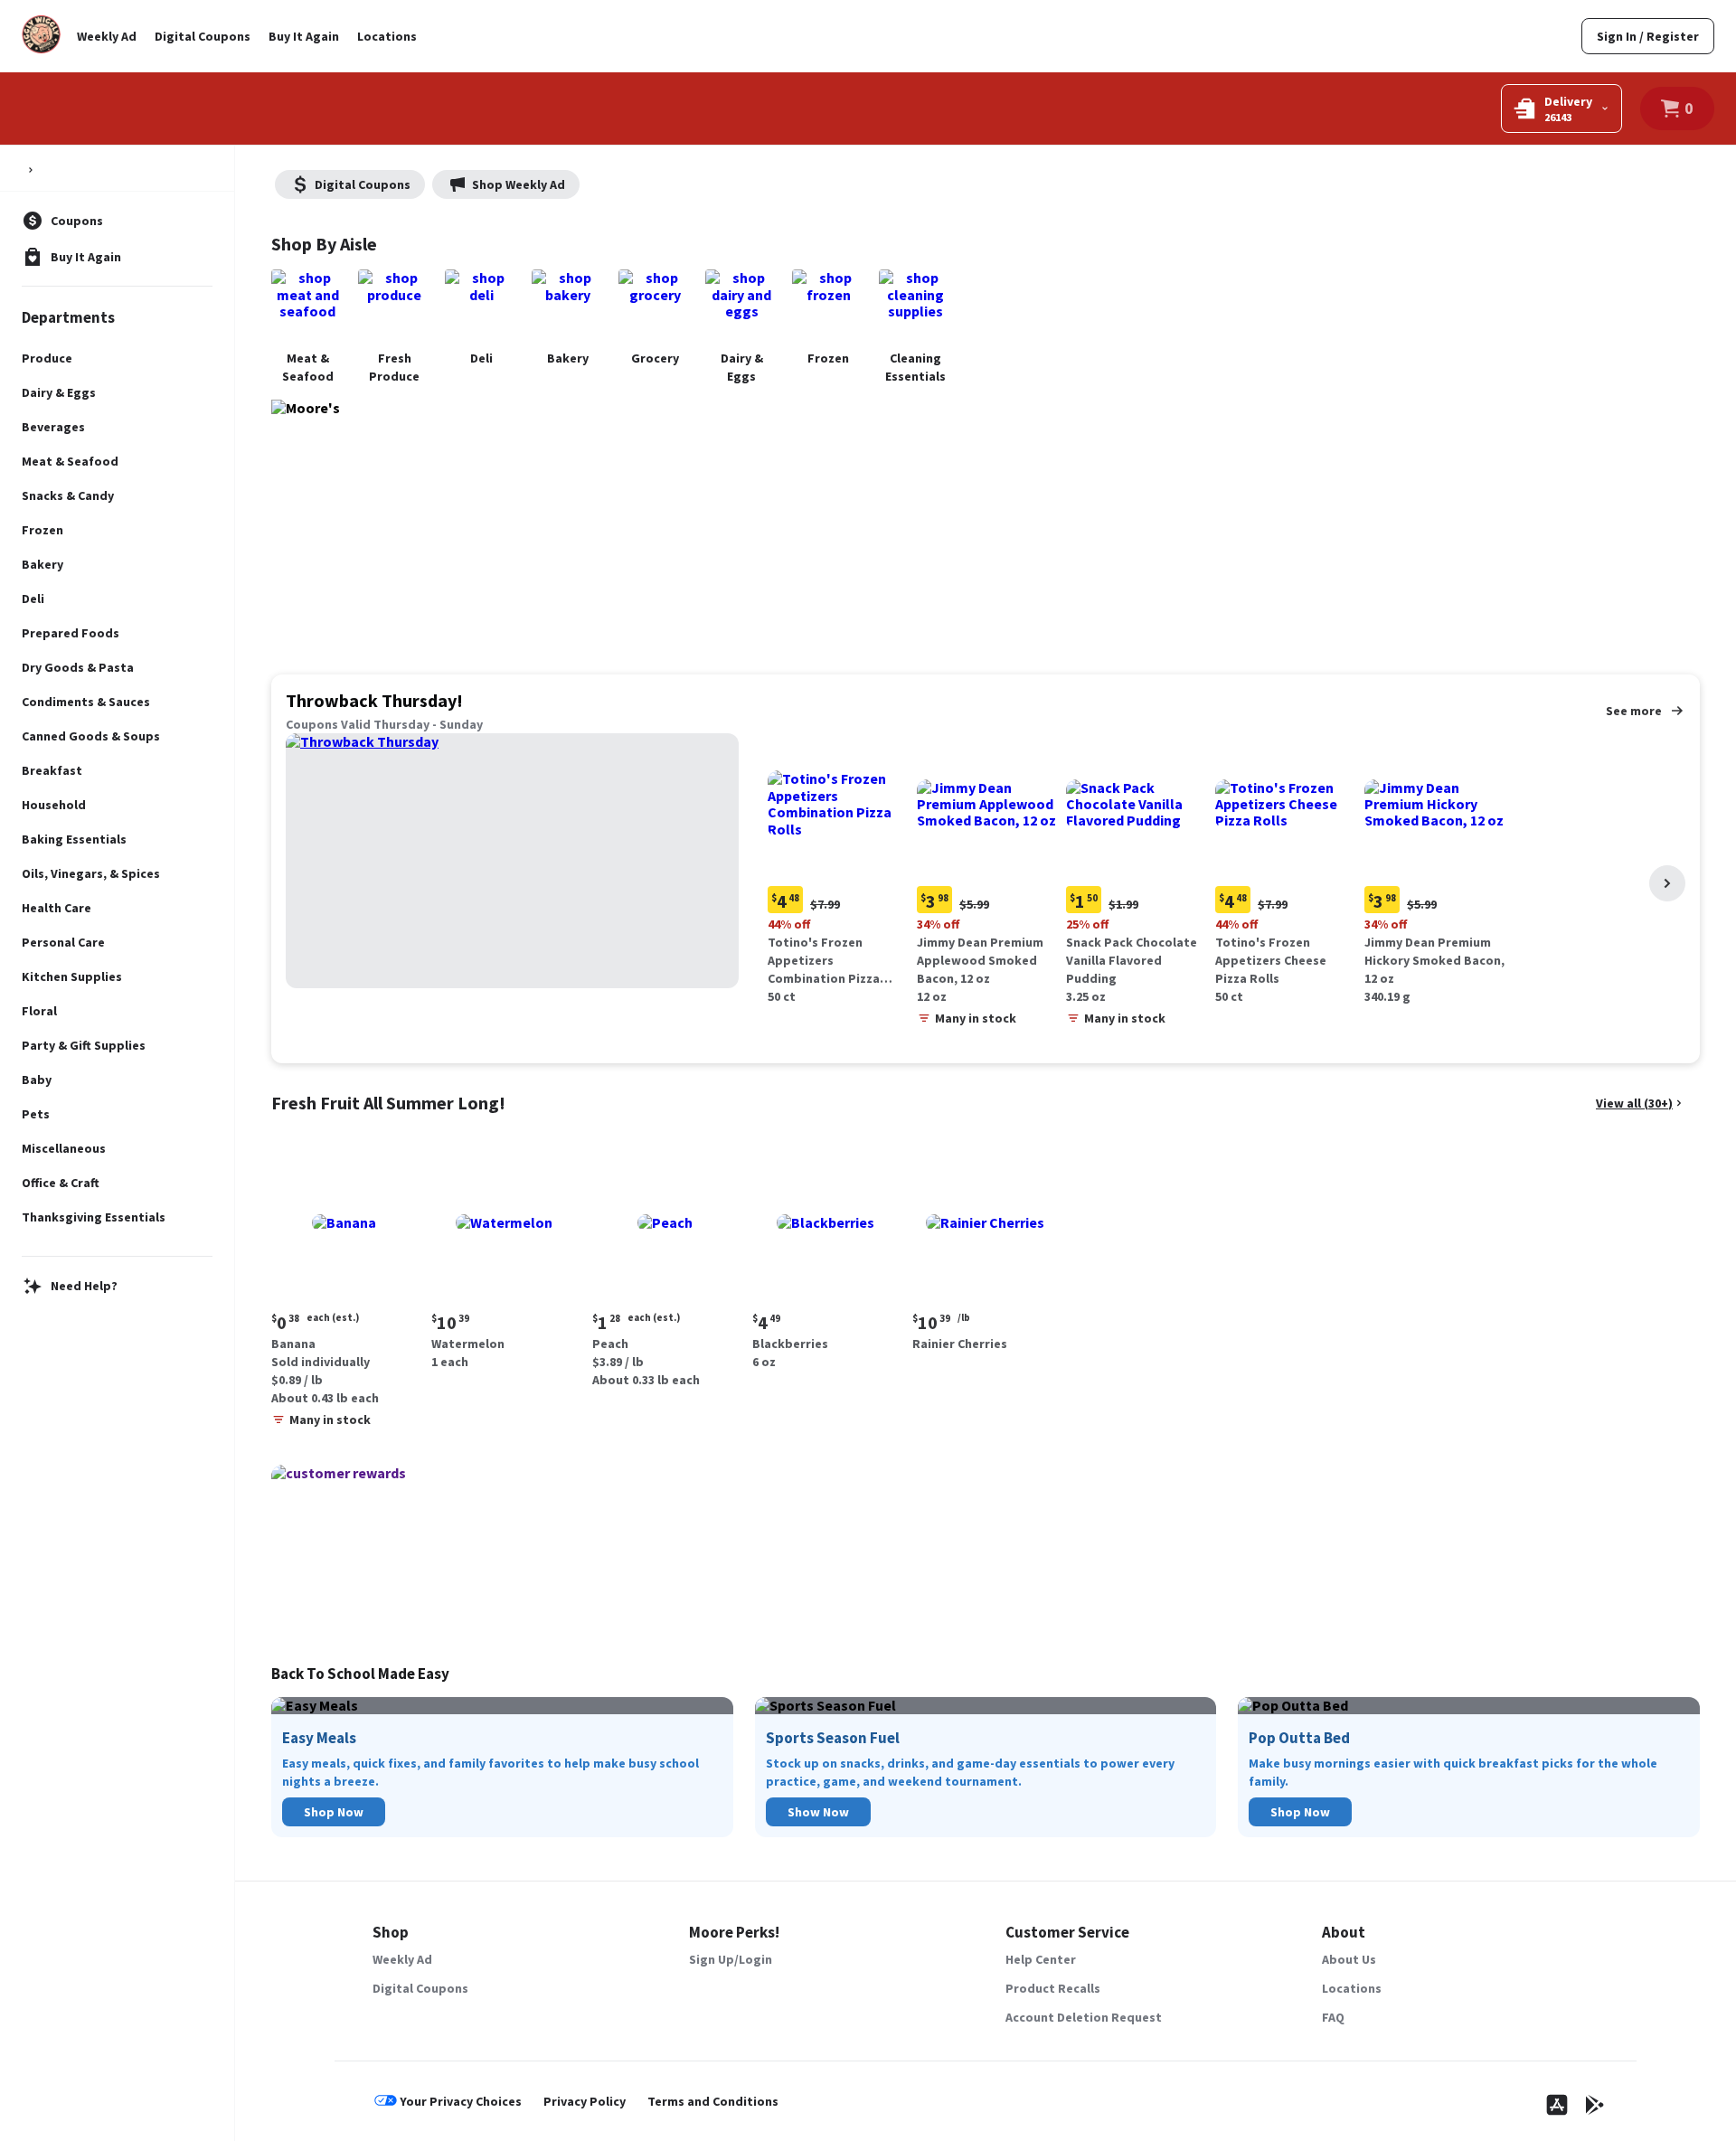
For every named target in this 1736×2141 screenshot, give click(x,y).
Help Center (1041, 1959)
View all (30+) (1634, 1103)
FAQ (1333, 2017)
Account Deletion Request (1084, 2017)
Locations (387, 36)
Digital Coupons (203, 36)
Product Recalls (1053, 1988)
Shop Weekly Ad (519, 184)
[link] (1648, 36)
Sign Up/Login (731, 1959)
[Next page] (1667, 883)
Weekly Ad (107, 36)
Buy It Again (304, 36)
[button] (839, 872)
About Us (1349, 1959)
